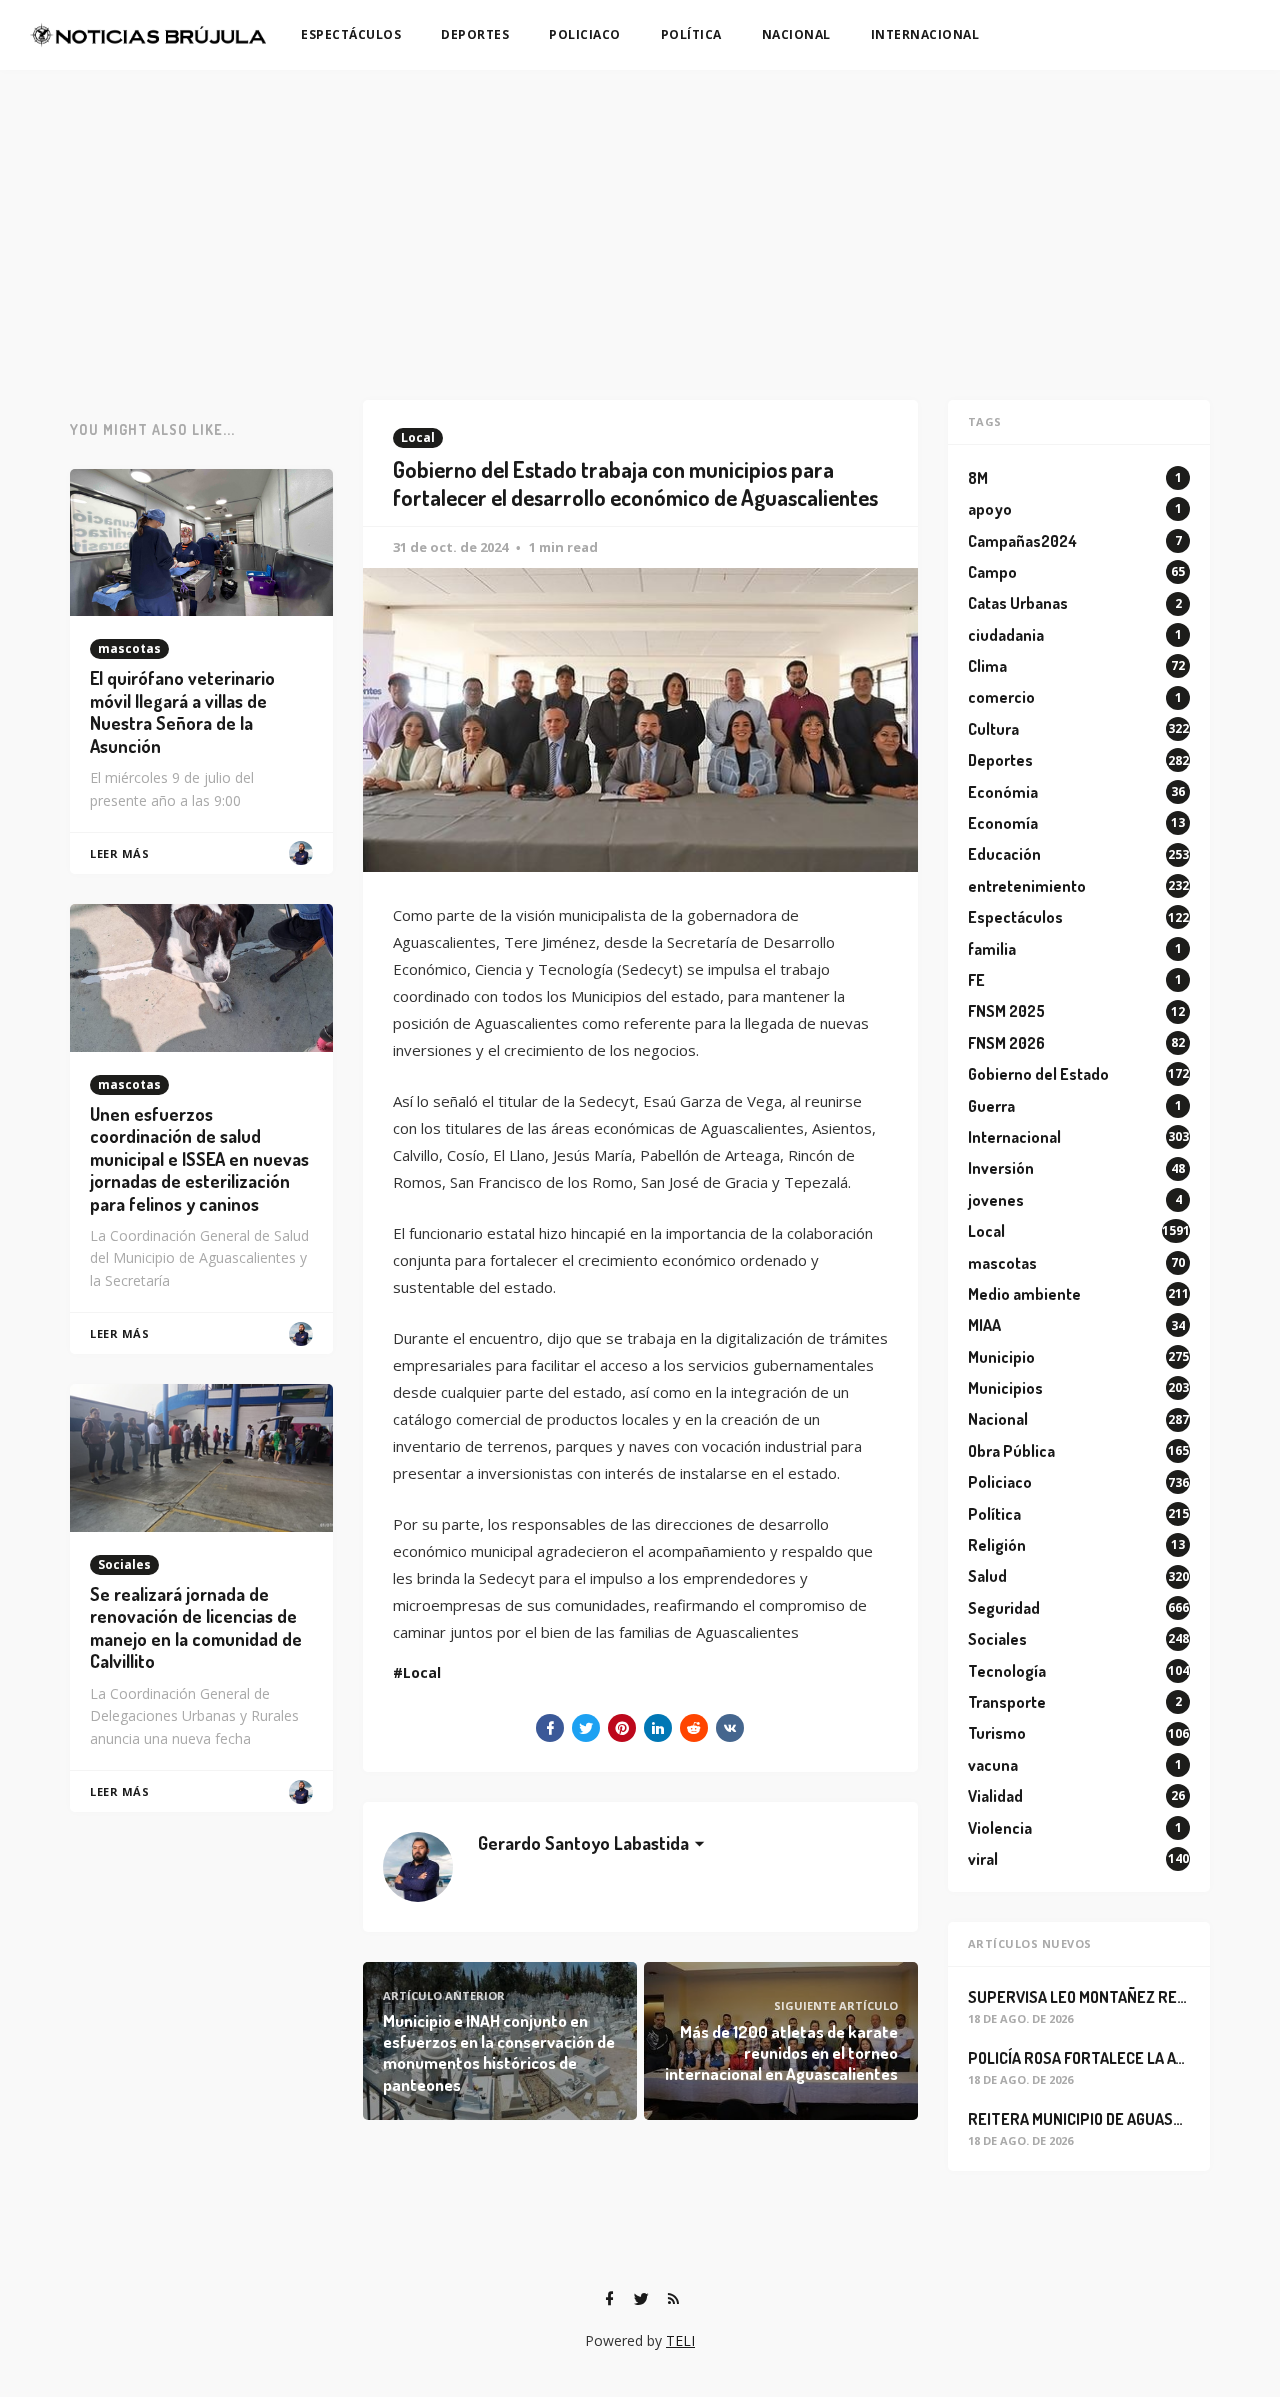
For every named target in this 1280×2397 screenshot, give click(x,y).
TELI (680, 2340)
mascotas (129, 648)
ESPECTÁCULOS (351, 34)
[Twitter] (641, 2299)
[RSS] (673, 2299)
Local (418, 437)
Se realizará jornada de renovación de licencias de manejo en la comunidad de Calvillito (196, 1628)
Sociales (124, 1564)
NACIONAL (796, 34)
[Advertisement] (640, 220)
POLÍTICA (691, 34)
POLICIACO (585, 34)
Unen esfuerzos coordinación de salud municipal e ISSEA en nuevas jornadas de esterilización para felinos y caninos (199, 1159)
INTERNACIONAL (925, 34)
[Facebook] (609, 2299)
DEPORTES (475, 34)
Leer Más (119, 853)
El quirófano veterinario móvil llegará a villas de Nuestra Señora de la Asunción (182, 712)
